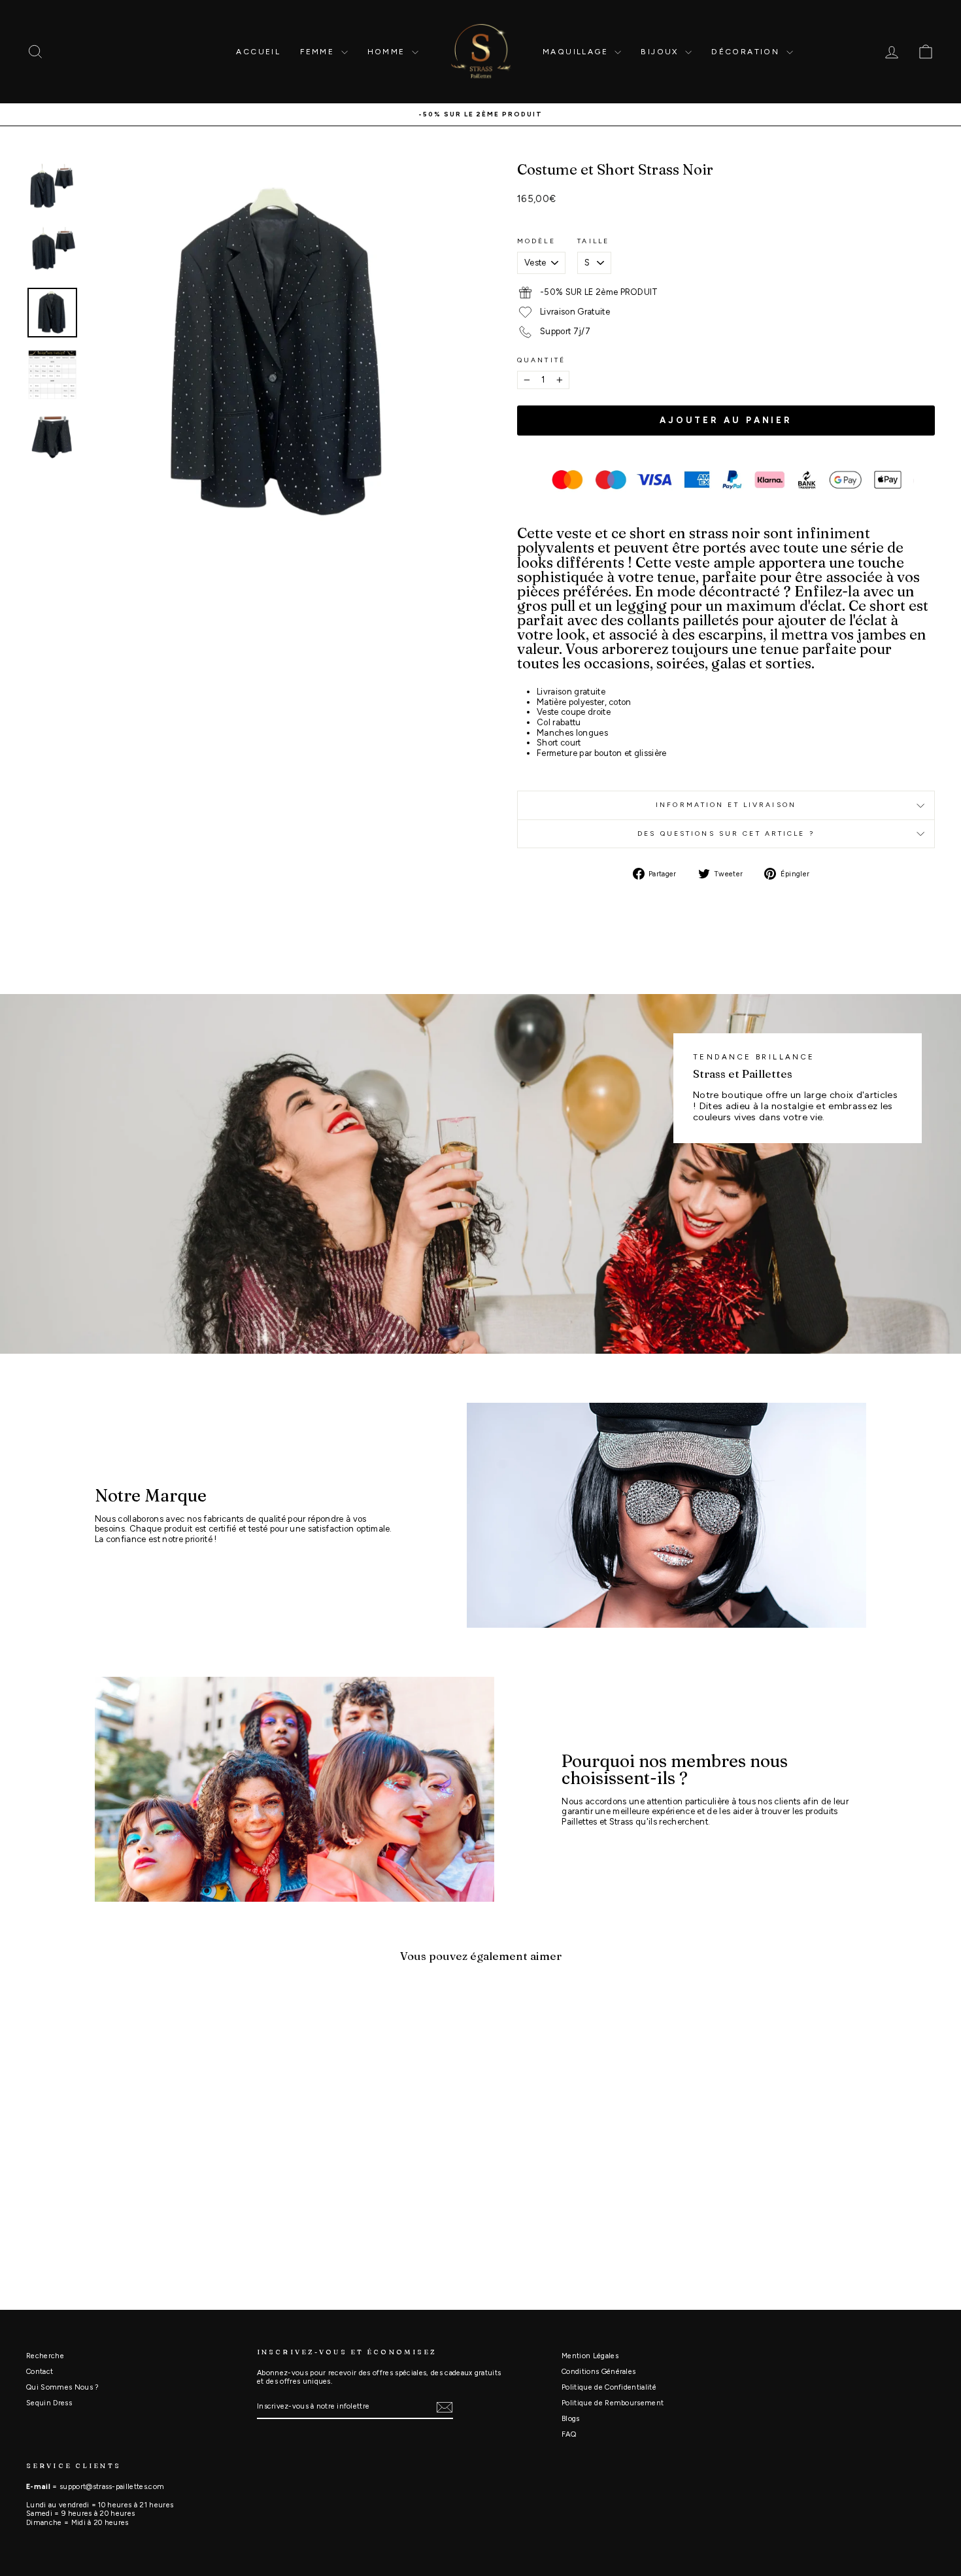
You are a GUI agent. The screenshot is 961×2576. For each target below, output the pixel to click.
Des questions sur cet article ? (726, 833)
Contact (40, 2372)
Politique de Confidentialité (609, 2387)
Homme (388, 52)
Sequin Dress (49, 2403)
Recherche (45, 2356)
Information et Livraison (726, 805)
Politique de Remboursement (613, 2403)
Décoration (747, 52)
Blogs (571, 2419)
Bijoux (661, 52)
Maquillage (577, 52)
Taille (593, 241)
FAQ (569, 2434)
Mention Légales (590, 2356)
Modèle (536, 241)
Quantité (541, 360)
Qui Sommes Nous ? (62, 2387)
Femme (319, 52)
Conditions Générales (599, 2372)
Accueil (258, 52)
